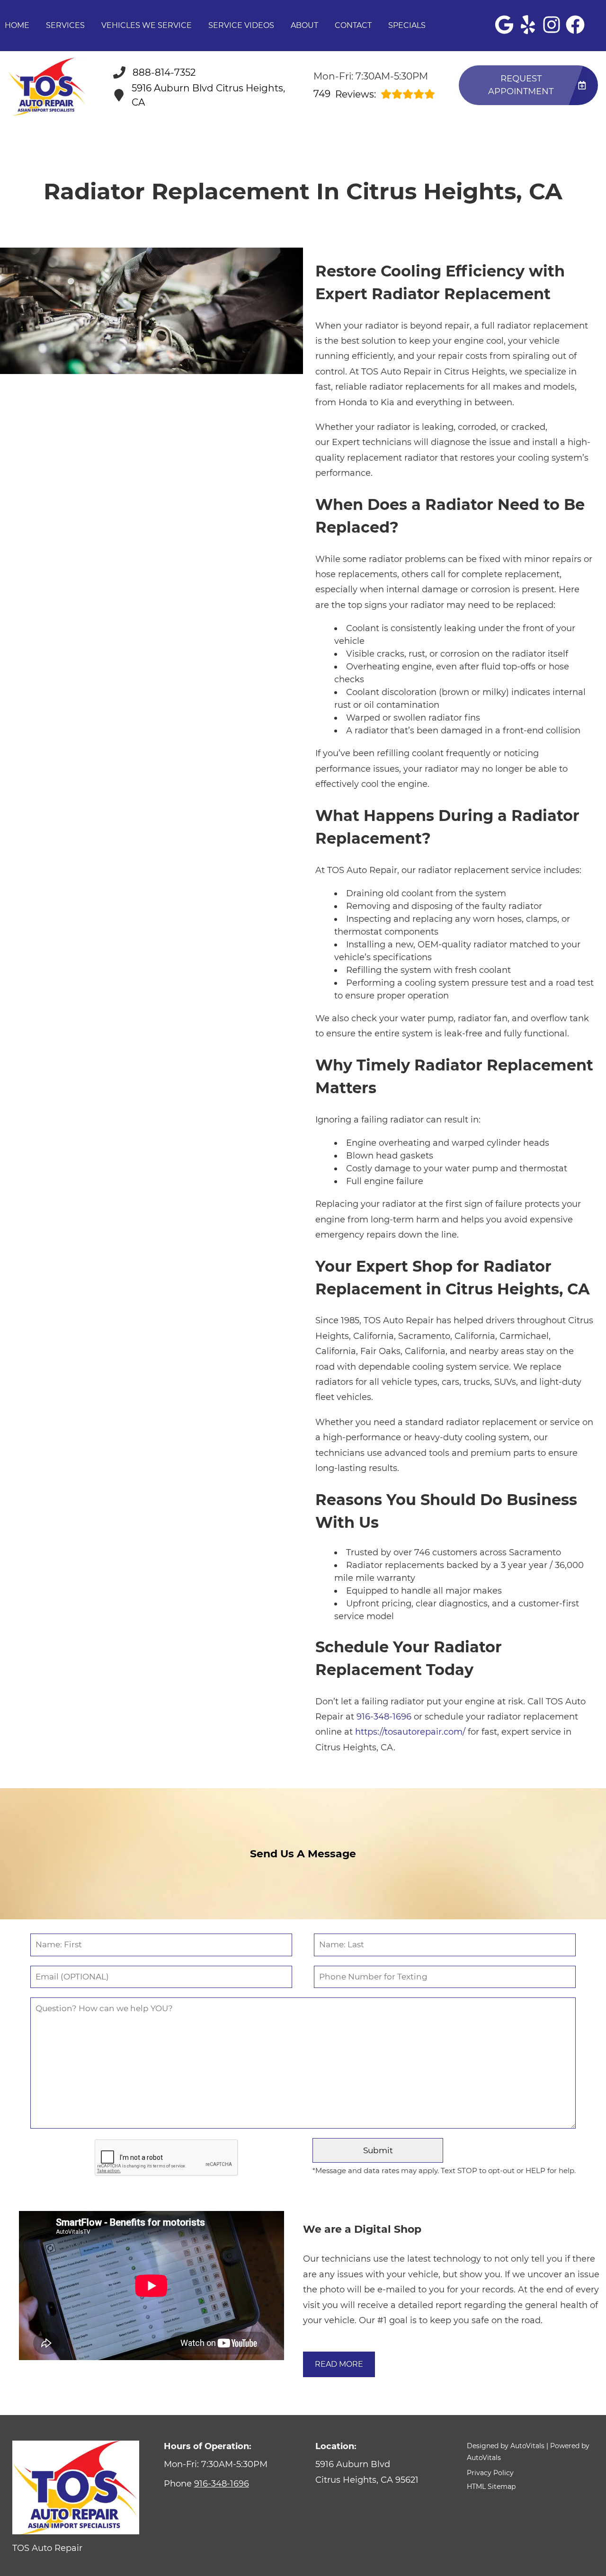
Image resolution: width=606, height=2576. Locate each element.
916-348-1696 (384, 1717)
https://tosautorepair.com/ (410, 1732)
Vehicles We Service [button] (147, 25)
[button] (504, 25)
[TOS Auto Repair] (47, 87)
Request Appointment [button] (521, 85)
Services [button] (65, 25)
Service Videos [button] (241, 25)
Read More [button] (339, 2364)
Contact (353, 25)
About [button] (304, 25)
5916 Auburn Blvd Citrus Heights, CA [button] (208, 95)
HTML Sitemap (491, 2487)
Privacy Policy (490, 2473)
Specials (407, 25)
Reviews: (345, 94)
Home (17, 25)
